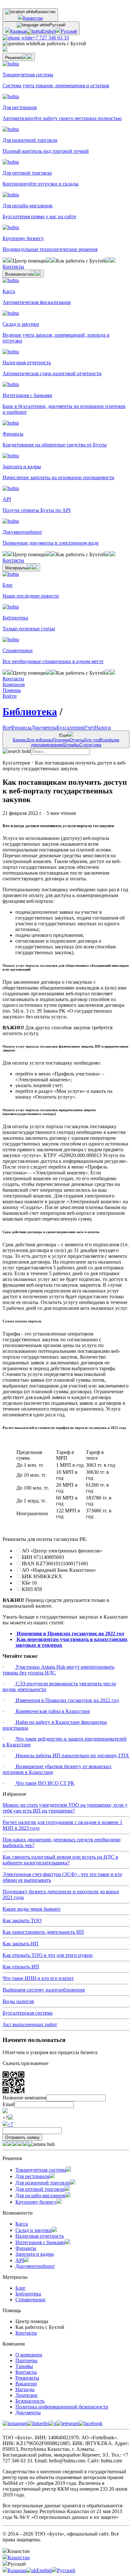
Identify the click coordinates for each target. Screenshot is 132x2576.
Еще (66, 740)
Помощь (12, 690)
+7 (10, 2124)
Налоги (103, 727)
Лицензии (26, 2395)
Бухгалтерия (70, 727)
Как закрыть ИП (21, 1944)
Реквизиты (27, 2378)
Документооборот (35, 2266)
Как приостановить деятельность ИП (43, 1932)
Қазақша (18, 31)
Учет (89, 727)
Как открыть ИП (21, 1967)
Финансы (21, 727)
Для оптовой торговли (40, 2189)
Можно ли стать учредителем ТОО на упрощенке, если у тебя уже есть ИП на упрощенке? (65, 1808)
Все (7, 727)
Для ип (33, 740)
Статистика (90, 745)
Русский (69, 31)
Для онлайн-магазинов (40, 2196)
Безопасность (30, 2401)
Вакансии (26, 2384)
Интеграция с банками (40, 2242)
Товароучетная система (41, 2170)
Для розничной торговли (43, 2183)
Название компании (25, 2098)
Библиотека (30, 712)
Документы (44, 727)
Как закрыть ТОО (22, 1920)
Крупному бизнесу (36, 2202)
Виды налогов (18, 2001)
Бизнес (20, 740)
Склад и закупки (34, 2230)
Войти (10, 696)
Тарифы (24, 2366)
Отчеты (77, 740)
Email (8, 2104)
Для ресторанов (33, 2176)
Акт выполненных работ (30, 2024)
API (20, 2260)
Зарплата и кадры (35, 2254)
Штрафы (71, 745)
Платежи (61, 740)
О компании (29, 2355)
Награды (25, 2389)
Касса (22, 2224)
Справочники (30, 2299)
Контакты (26, 2333)
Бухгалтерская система (28, 2013)
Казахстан (33, 18)
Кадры (46, 740)
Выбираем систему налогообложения (44, 1990)
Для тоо (92, 740)
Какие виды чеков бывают (32, 1909)
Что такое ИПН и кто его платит (38, 1978)
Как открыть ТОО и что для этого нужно (48, 1955)
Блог (21, 2288)
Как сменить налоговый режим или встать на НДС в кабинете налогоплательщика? (60, 1860)
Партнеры (26, 2360)
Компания (14, 684)
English (49, 31)
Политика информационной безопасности (62, 2407)
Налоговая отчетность (40, 2236)
